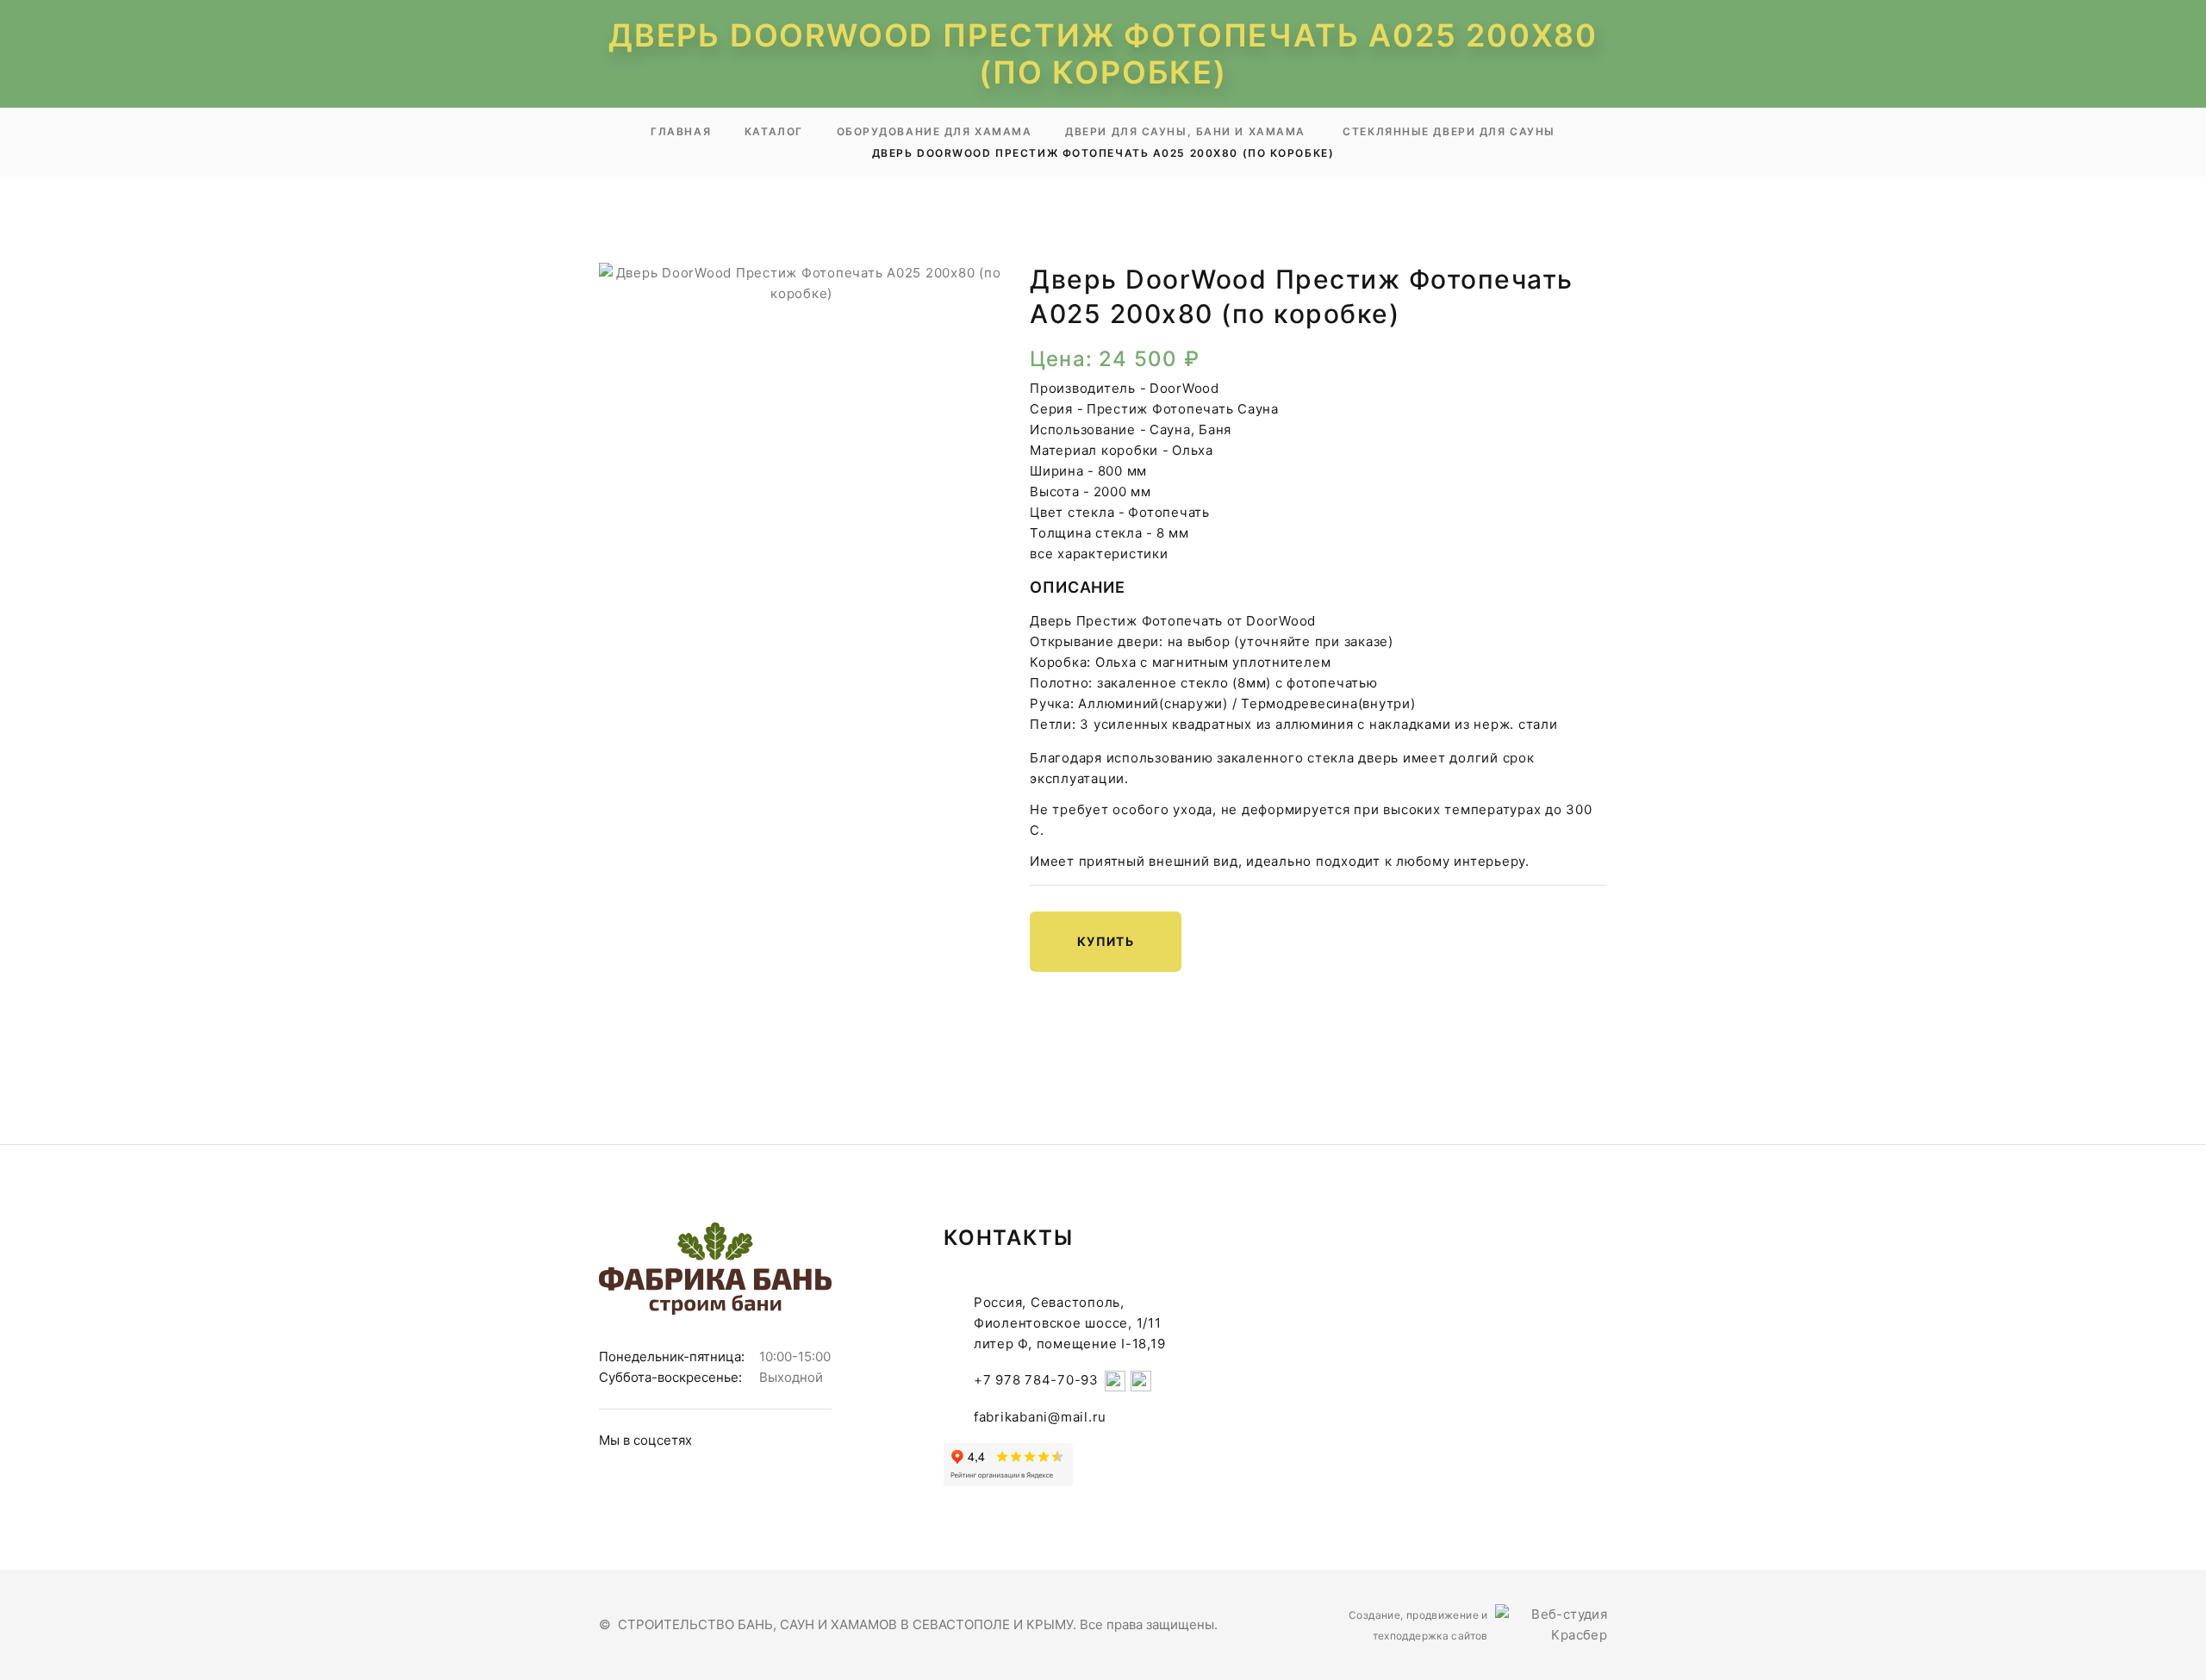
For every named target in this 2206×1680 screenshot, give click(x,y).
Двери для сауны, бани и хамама (1187, 131)
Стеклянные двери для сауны (1449, 131)
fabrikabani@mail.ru (1040, 1417)
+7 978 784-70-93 (1036, 1380)
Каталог (774, 131)
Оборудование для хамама (935, 131)
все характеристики (1099, 554)
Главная (681, 131)
